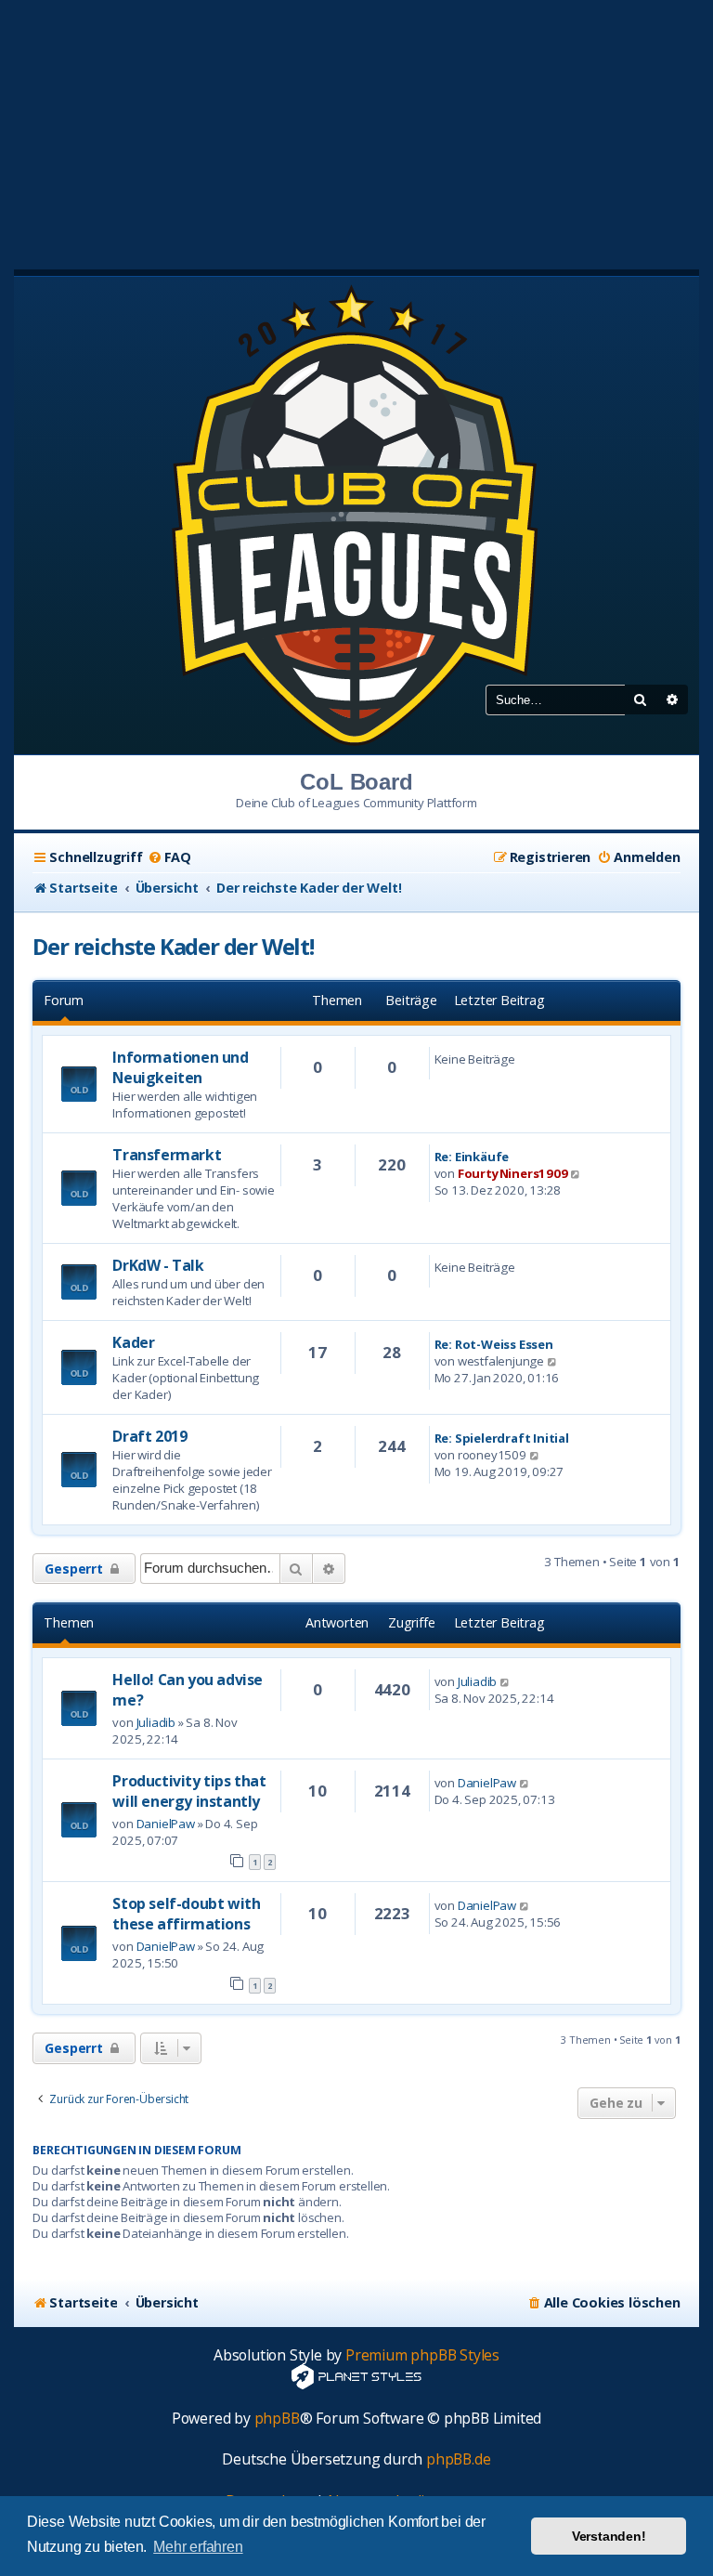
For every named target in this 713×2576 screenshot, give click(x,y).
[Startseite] (356, 514)
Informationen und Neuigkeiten (180, 1067)
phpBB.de (458, 2459)
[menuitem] (169, 857)
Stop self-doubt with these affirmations (186, 1914)
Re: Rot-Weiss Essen (494, 1344)
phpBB (277, 2419)
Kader (133, 1342)
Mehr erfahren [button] (198, 2547)
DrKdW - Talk (158, 1265)
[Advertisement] (356, 130)
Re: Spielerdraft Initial (502, 1438)
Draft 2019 (149, 1436)
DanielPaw (166, 1824)
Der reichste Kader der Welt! (173, 946)
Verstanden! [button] (609, 2536)
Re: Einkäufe (472, 1157)
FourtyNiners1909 (513, 1173)
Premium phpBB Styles (422, 2355)
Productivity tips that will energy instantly (189, 1791)
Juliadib (156, 1722)
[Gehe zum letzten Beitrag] (506, 1681)
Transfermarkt (167, 1155)
